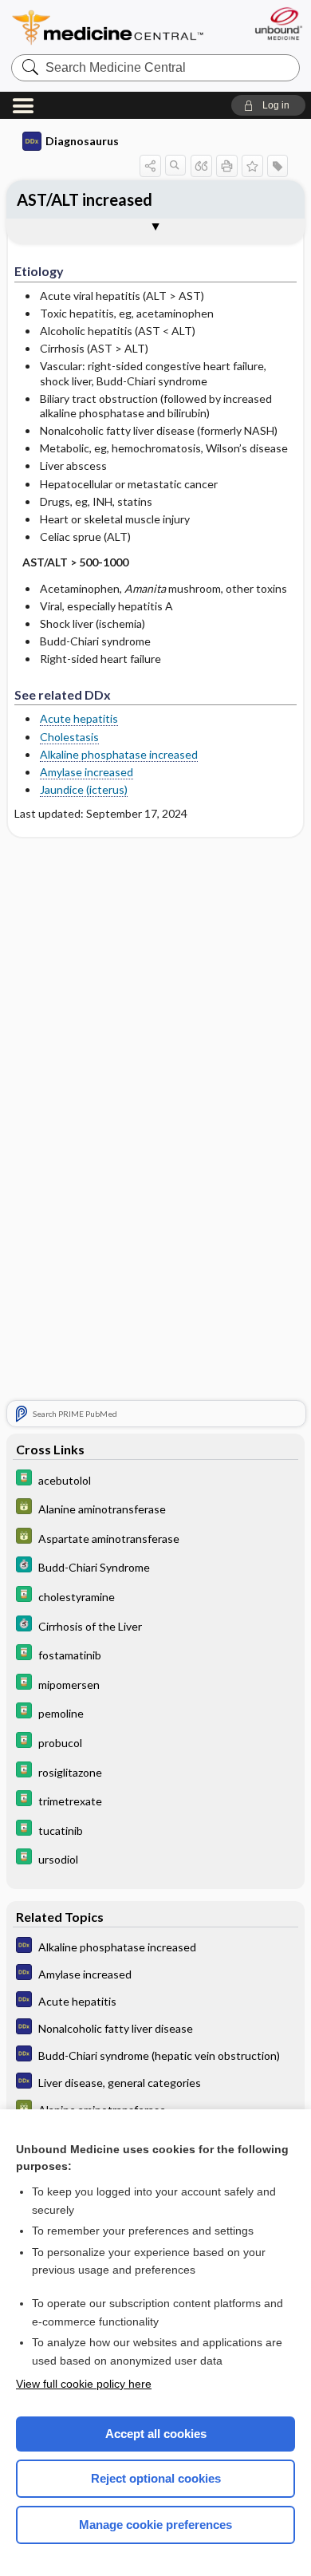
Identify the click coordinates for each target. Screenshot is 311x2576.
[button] (268, 105)
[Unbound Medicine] (278, 24)
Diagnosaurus (82, 141)
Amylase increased (87, 772)
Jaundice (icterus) (84, 789)
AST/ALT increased (85, 199)
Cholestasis (69, 737)
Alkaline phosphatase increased (119, 754)
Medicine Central (108, 28)
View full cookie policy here (84, 2384)
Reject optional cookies (156, 2478)
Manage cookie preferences (155, 2525)
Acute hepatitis (79, 718)
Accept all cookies (156, 2434)
